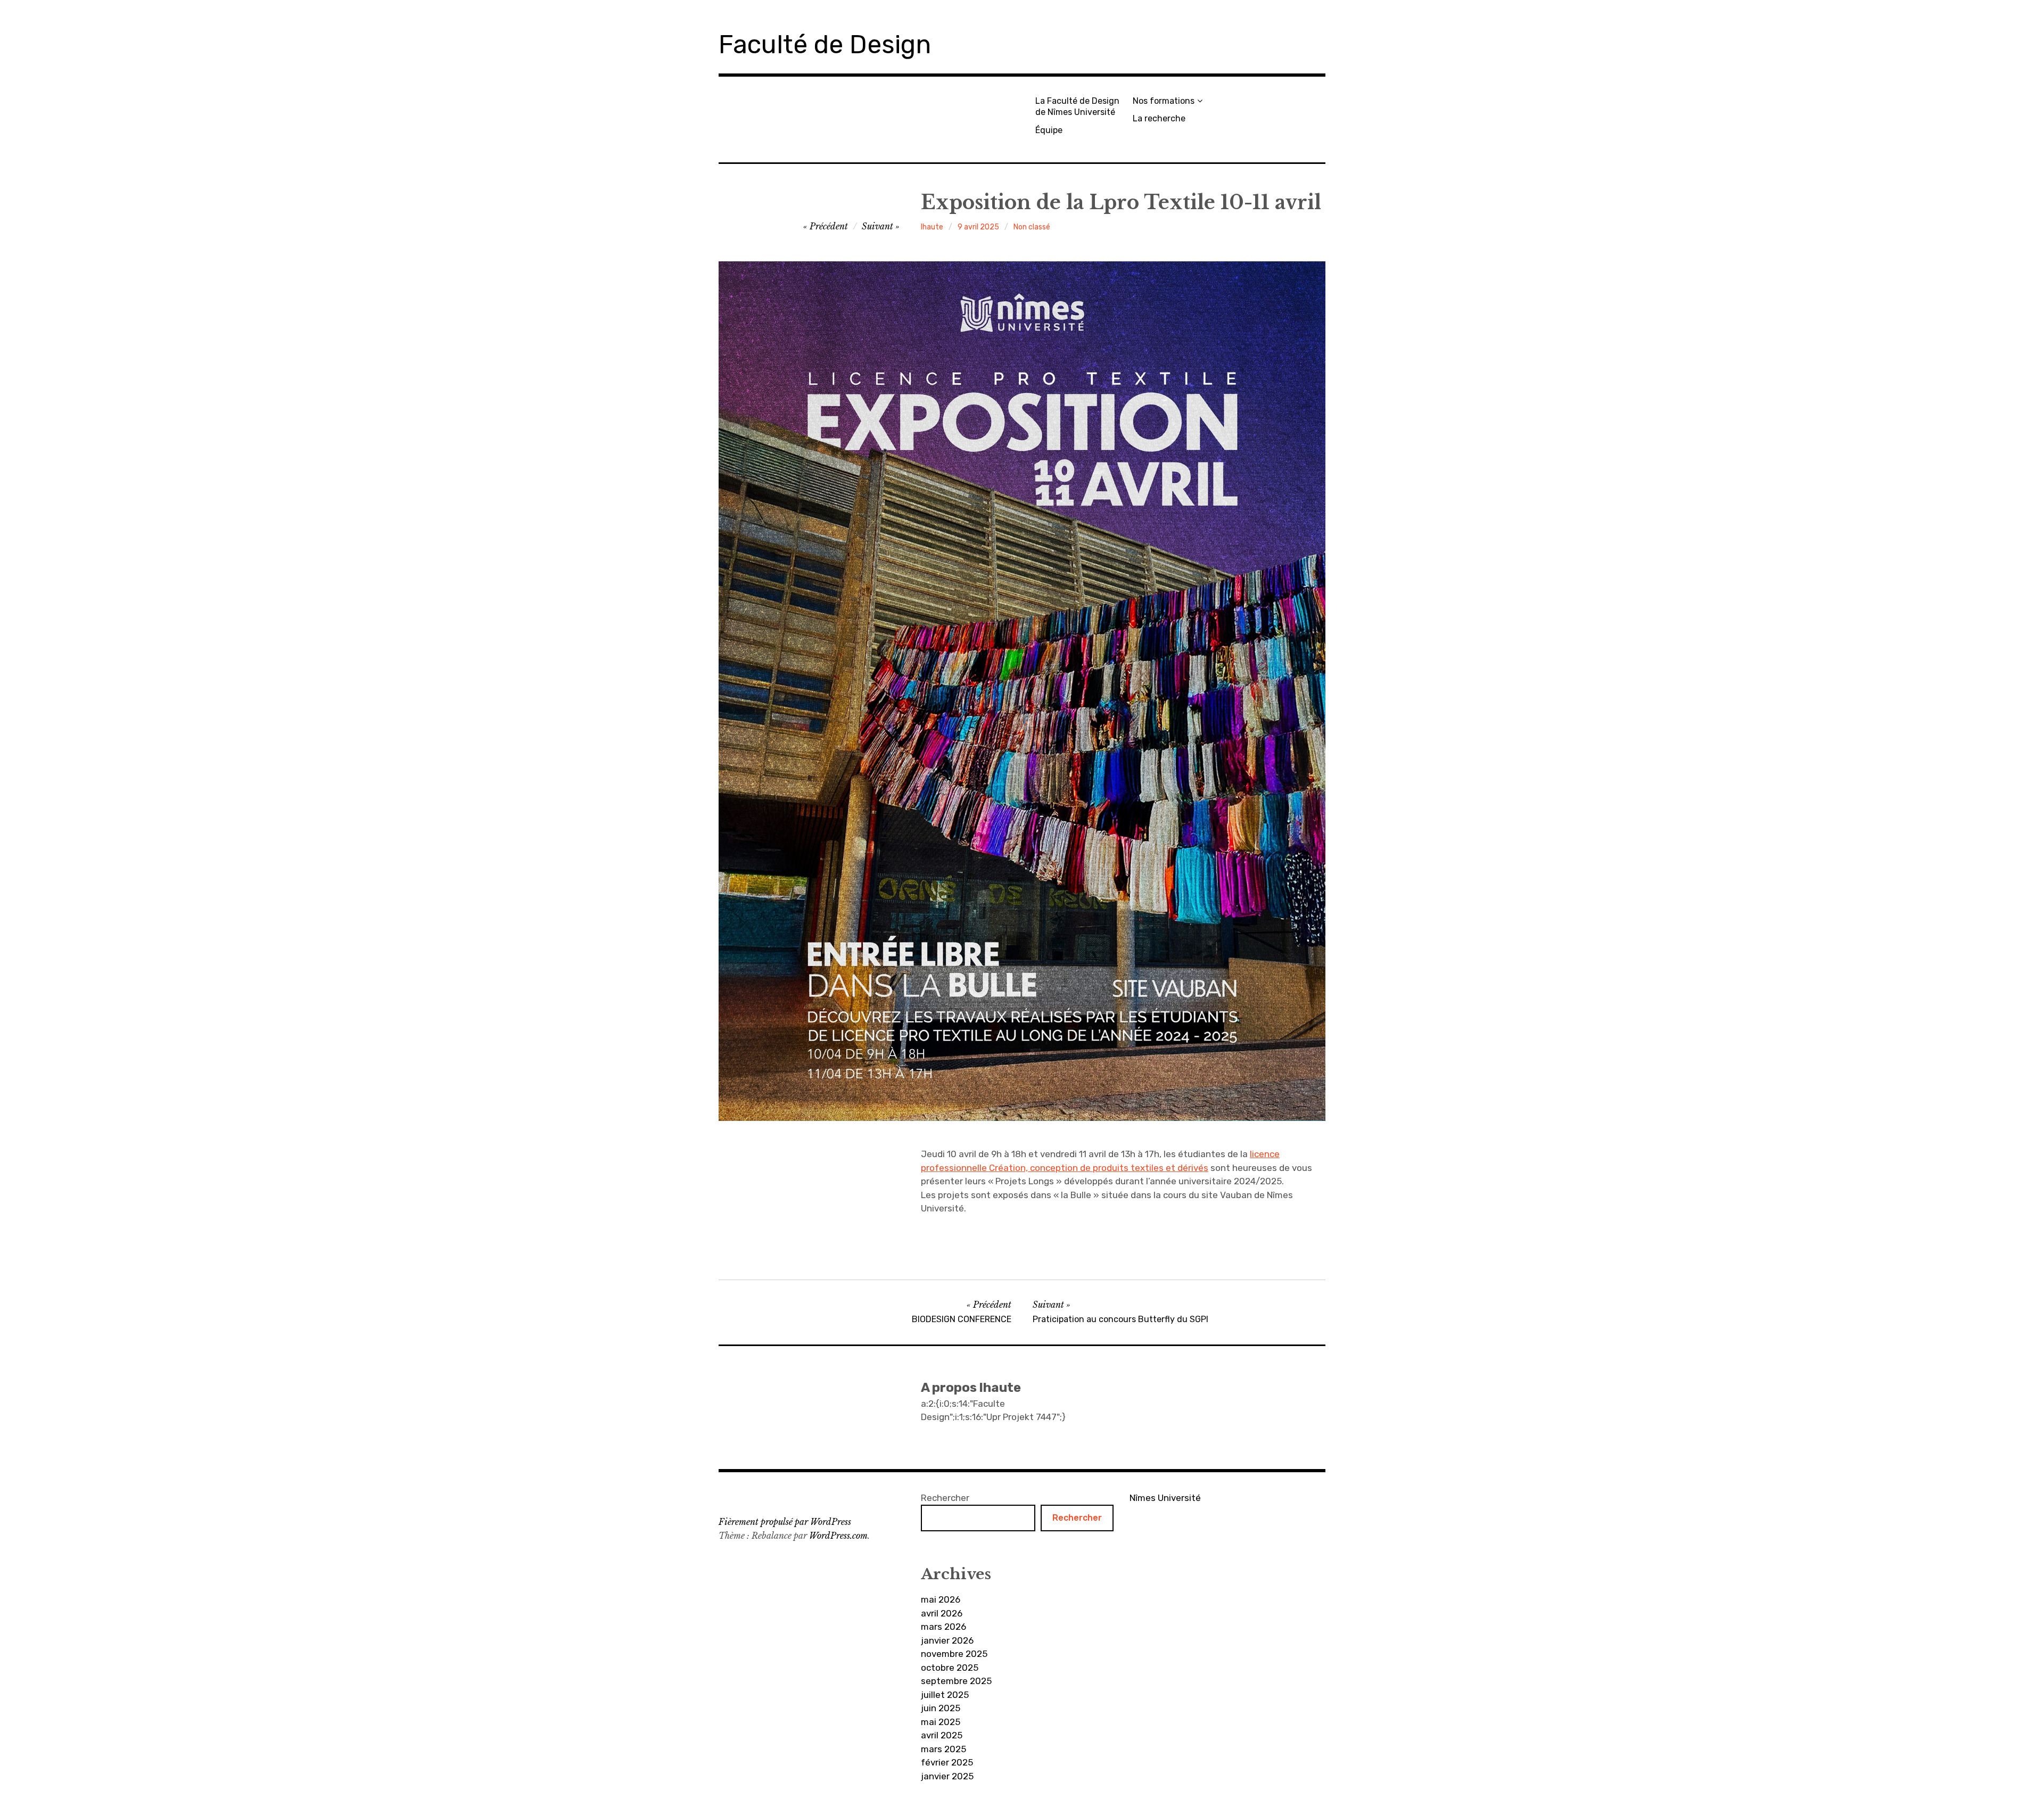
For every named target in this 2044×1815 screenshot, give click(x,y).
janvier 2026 (947, 1640)
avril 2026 (942, 1613)
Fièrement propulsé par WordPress (785, 1522)
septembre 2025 (956, 1681)
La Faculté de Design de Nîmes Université (1077, 106)
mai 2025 (941, 1722)
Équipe (1049, 130)
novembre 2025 (954, 1654)
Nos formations (1164, 101)
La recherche (1159, 118)
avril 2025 (942, 1735)
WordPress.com (838, 1536)
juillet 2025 (945, 1695)
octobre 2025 (950, 1668)
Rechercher (945, 1498)
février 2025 (947, 1762)
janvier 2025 (947, 1776)
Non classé (1032, 227)
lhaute (932, 227)
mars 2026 (943, 1627)
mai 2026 (941, 1599)
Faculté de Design (825, 44)
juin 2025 (941, 1708)
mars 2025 (943, 1749)
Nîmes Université (1165, 1498)
